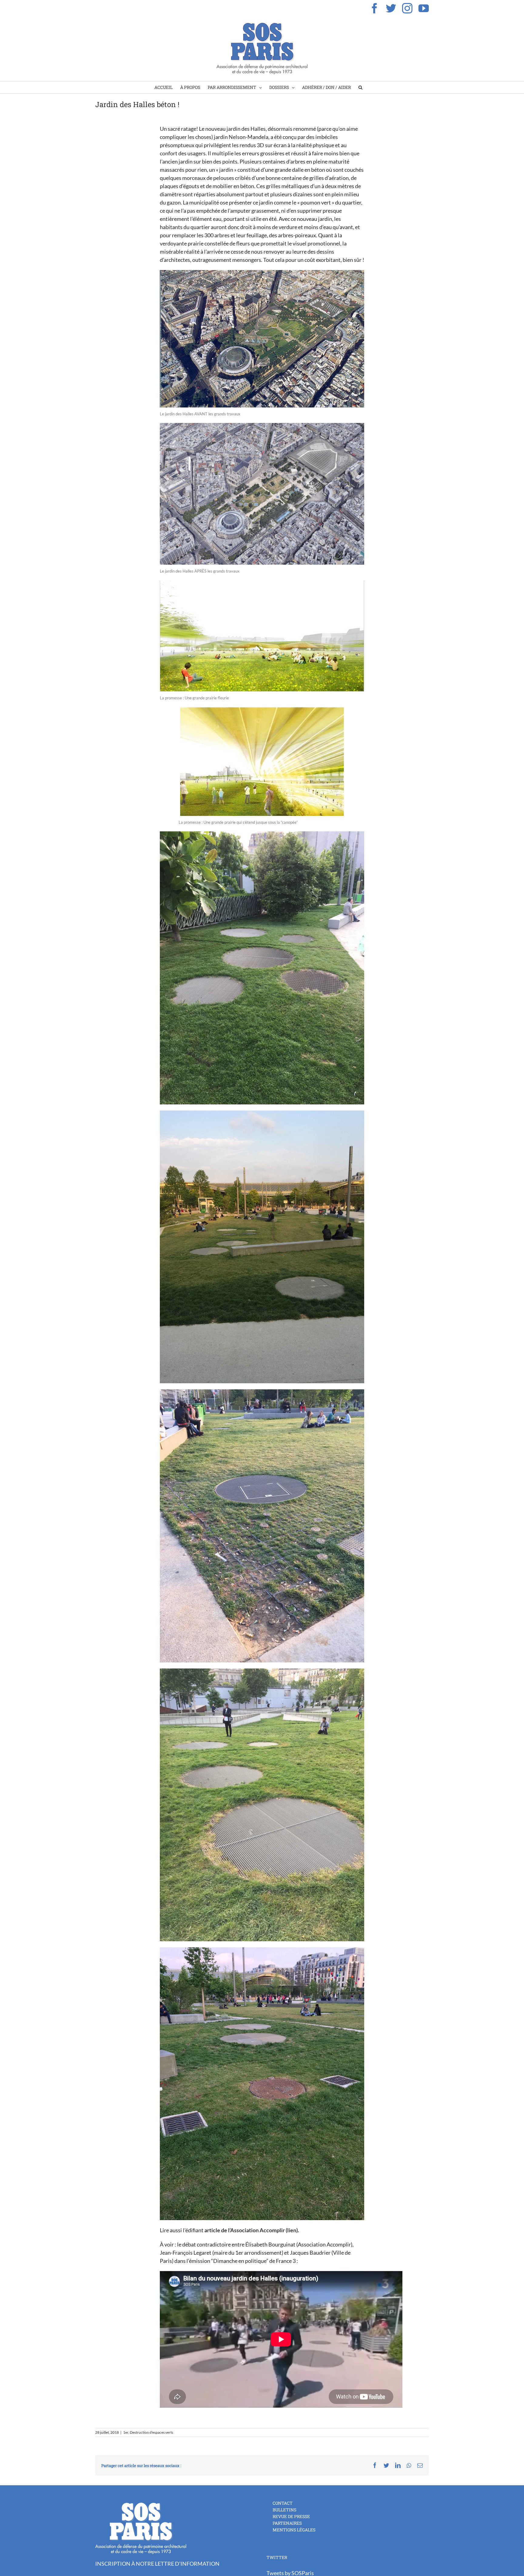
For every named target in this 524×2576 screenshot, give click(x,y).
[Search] (360, 87)
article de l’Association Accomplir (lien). (252, 2230)
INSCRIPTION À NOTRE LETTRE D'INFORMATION (157, 2564)
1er (126, 2432)
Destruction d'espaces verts (151, 2432)
